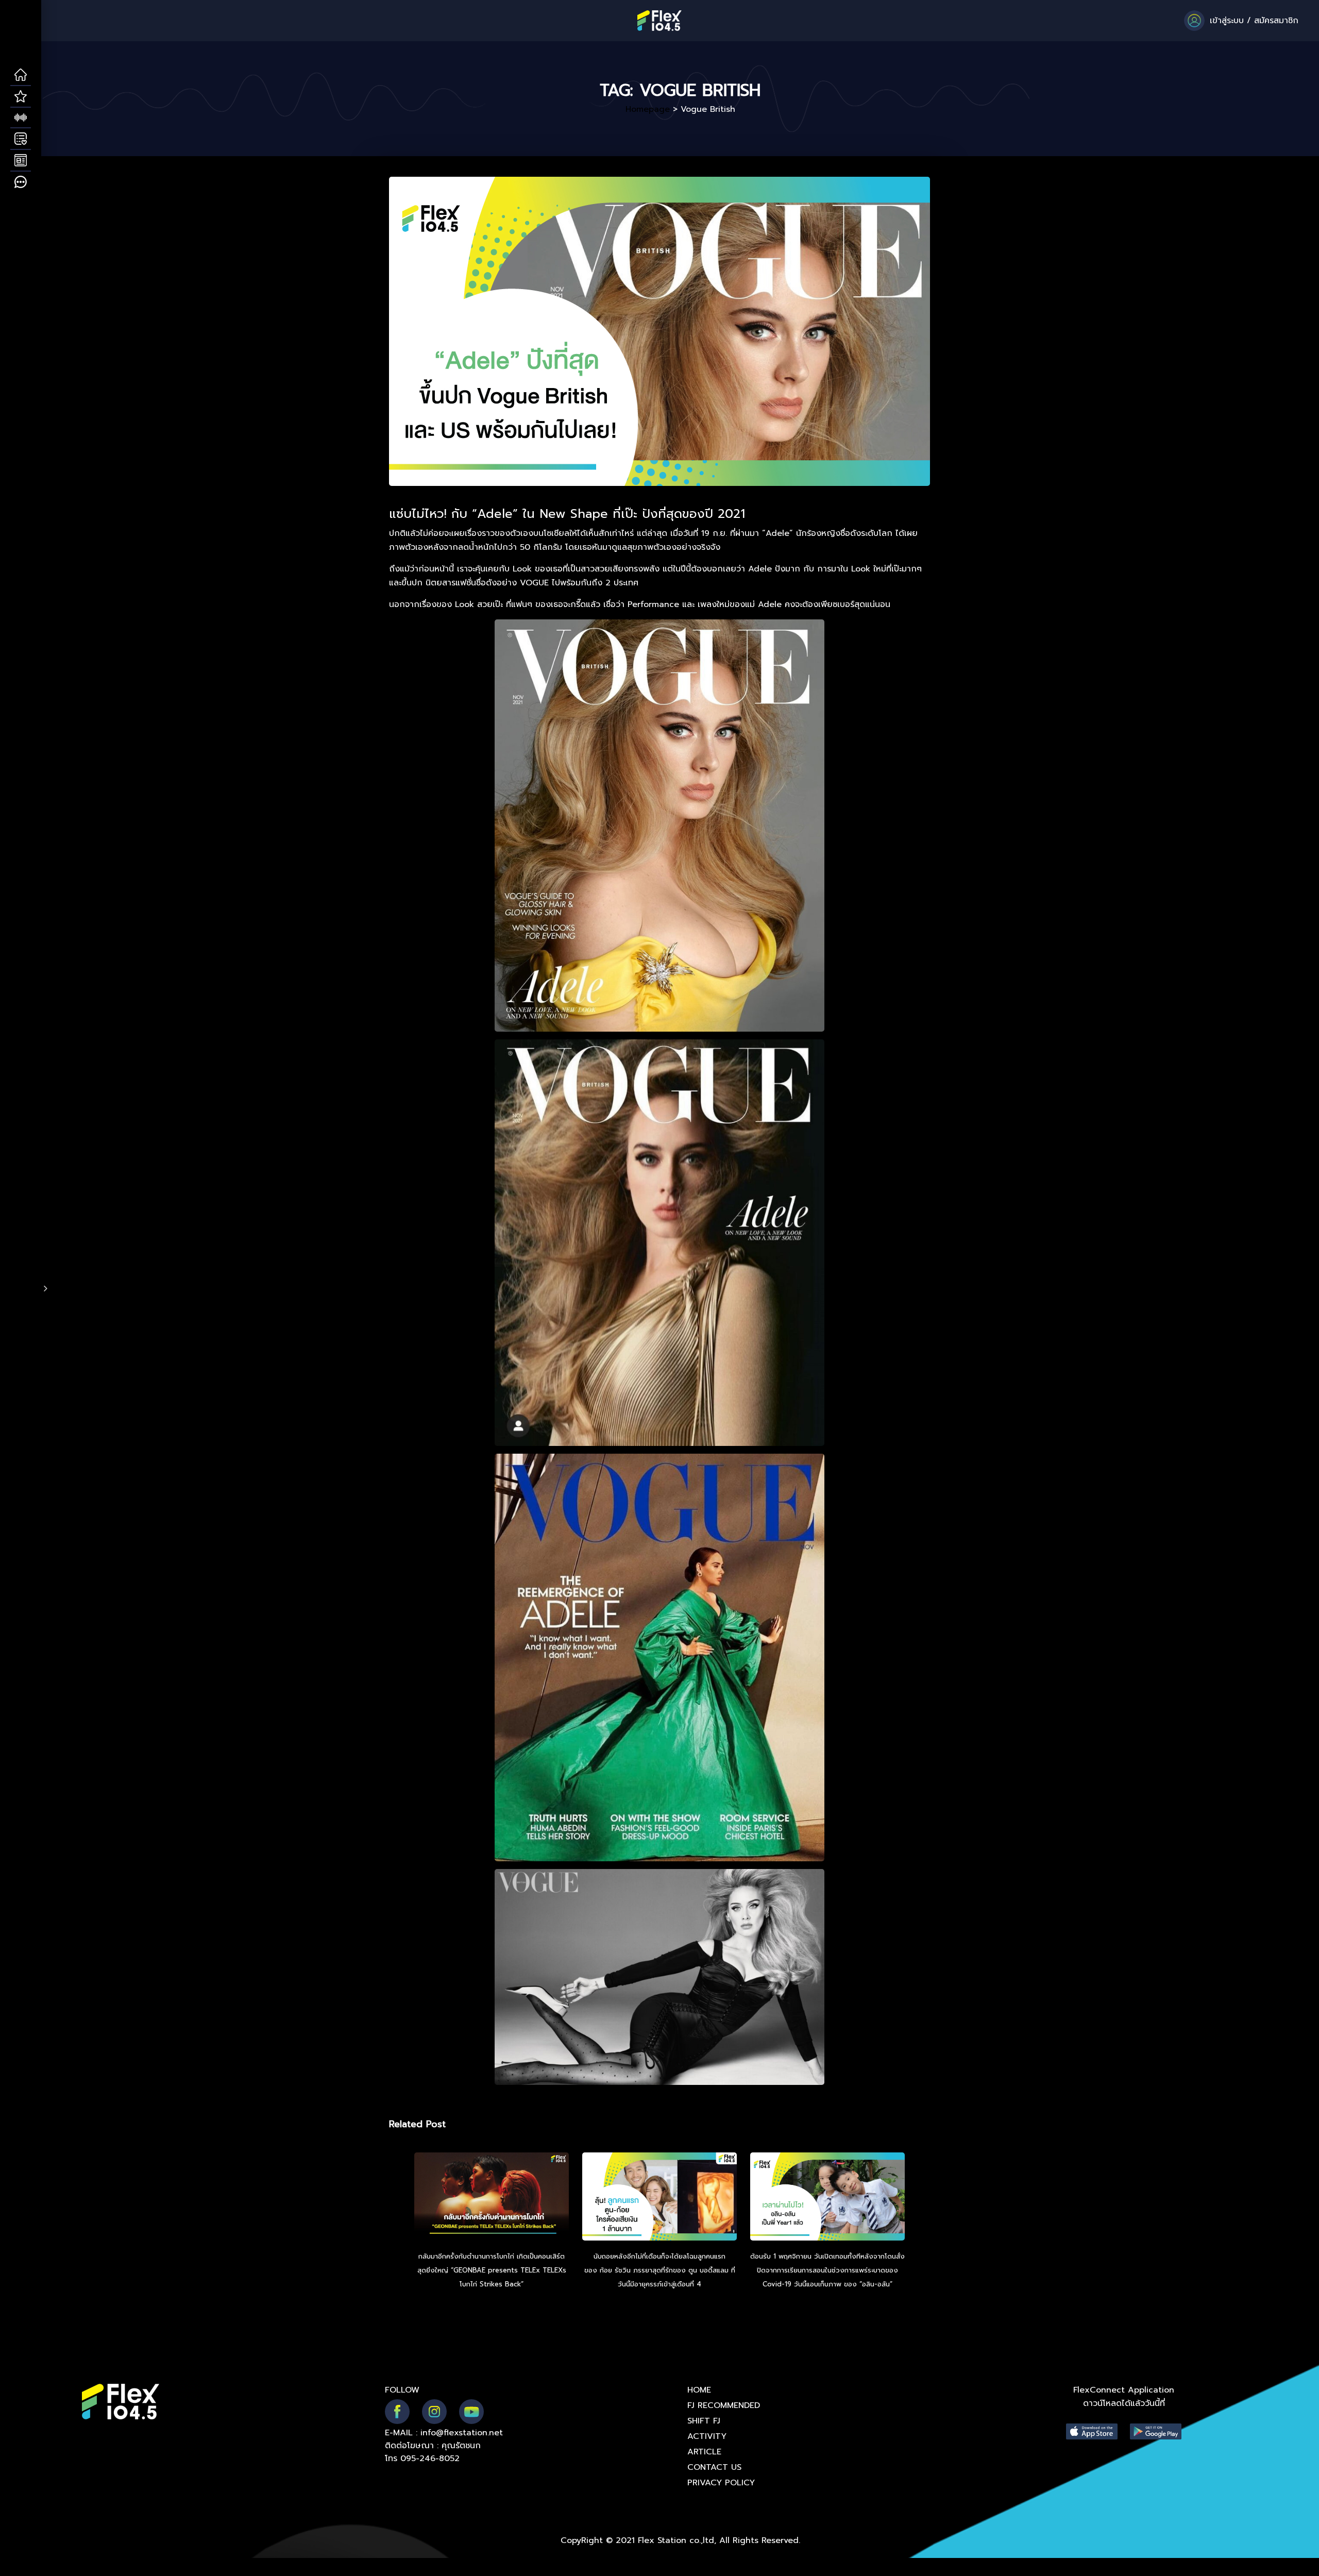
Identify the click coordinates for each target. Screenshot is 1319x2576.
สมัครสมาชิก (1276, 21)
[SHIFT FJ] (21, 118)
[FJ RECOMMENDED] (21, 97)
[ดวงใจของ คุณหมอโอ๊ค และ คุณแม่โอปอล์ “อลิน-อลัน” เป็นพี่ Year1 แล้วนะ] (827, 2198)
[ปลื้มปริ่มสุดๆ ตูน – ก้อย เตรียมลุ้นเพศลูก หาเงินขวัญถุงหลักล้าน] (659, 2198)
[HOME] (21, 75)
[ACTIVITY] (21, 139)
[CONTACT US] (21, 182)
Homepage (648, 109)
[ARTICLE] (21, 161)
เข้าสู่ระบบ (1227, 21)
